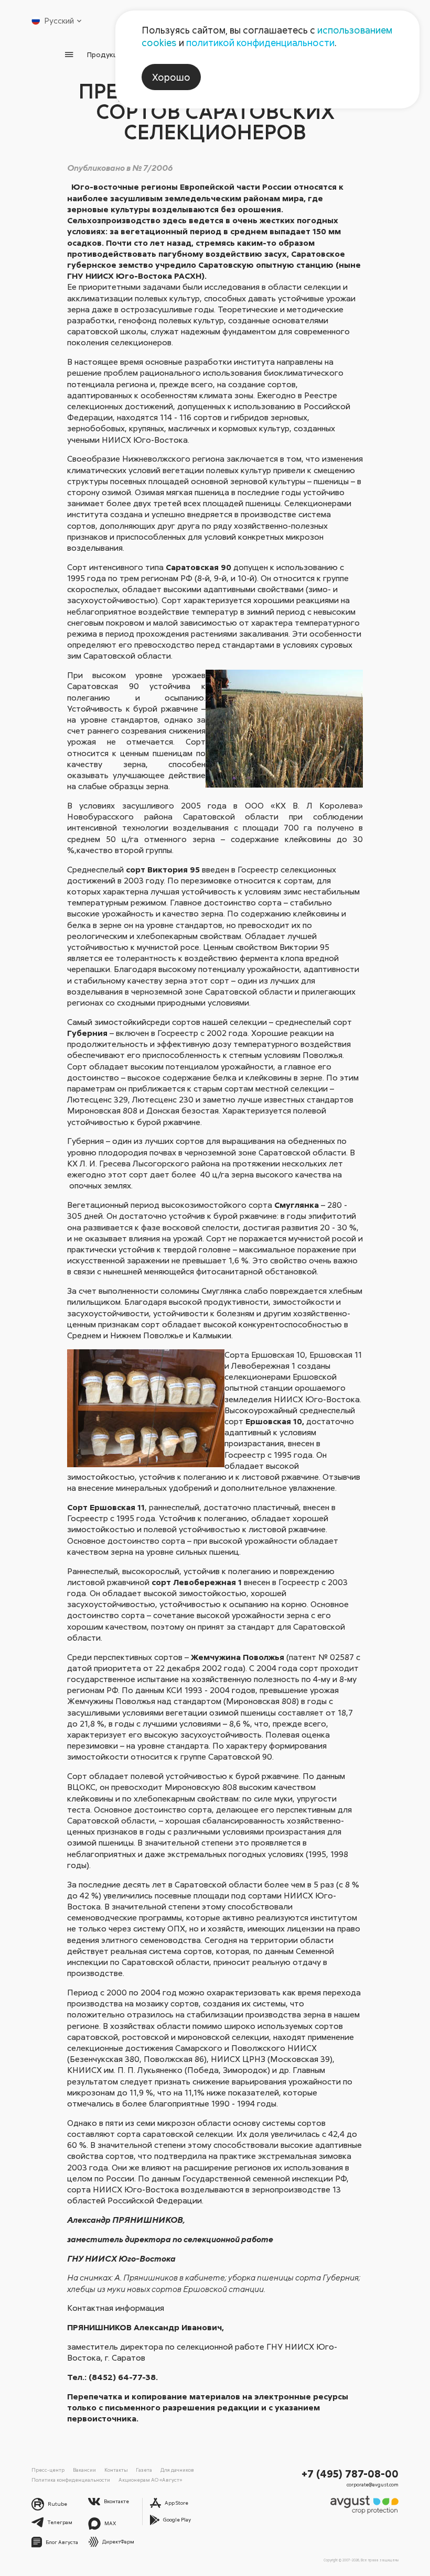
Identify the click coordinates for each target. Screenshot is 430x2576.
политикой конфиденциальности (260, 42)
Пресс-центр (48, 2470)
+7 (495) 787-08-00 (350, 2473)
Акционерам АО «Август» (150, 2480)
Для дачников (177, 2470)
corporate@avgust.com (373, 2485)
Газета (144, 2470)
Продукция (106, 54)
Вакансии (84, 2470)
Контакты (116, 2470)
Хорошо (171, 77)
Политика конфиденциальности (71, 2480)
